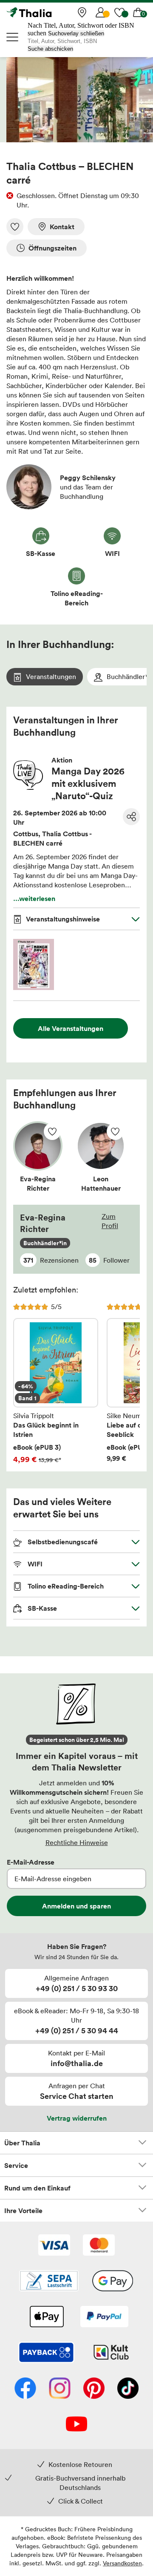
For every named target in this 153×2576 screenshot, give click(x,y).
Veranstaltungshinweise (63, 919)
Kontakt (62, 227)
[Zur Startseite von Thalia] (49, 12)
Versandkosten (122, 2563)
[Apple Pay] (46, 2317)
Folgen (52, 1131)
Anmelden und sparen (76, 1906)
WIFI (34, 1564)
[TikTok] (128, 2389)
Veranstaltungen (51, 676)
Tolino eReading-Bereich (65, 1586)
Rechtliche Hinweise (77, 1842)
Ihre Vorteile (23, 2210)
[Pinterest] (94, 2389)
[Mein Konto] (101, 12)
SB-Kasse (41, 1608)
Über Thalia (22, 2143)
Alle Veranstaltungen (71, 1028)
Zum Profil (110, 1221)
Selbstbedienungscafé (62, 1542)
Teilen (131, 817)
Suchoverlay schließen (76, 33)
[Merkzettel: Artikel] (119, 12)
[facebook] (25, 2389)
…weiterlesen (34, 898)
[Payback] (46, 2353)
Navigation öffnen (13, 37)
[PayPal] (104, 2317)
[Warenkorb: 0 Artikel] (138, 12)
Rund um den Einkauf (37, 2188)
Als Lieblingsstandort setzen (15, 227)
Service (16, 2165)
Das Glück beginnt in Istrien (56, 1383)
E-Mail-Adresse (31, 1862)
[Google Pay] (113, 2282)
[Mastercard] (99, 2246)
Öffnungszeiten (52, 248)
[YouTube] (76, 2425)
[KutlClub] (111, 2353)
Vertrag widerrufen (77, 2118)
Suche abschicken (50, 49)
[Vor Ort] (82, 12)
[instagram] (60, 2389)
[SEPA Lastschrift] (49, 2282)
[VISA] (54, 2246)
